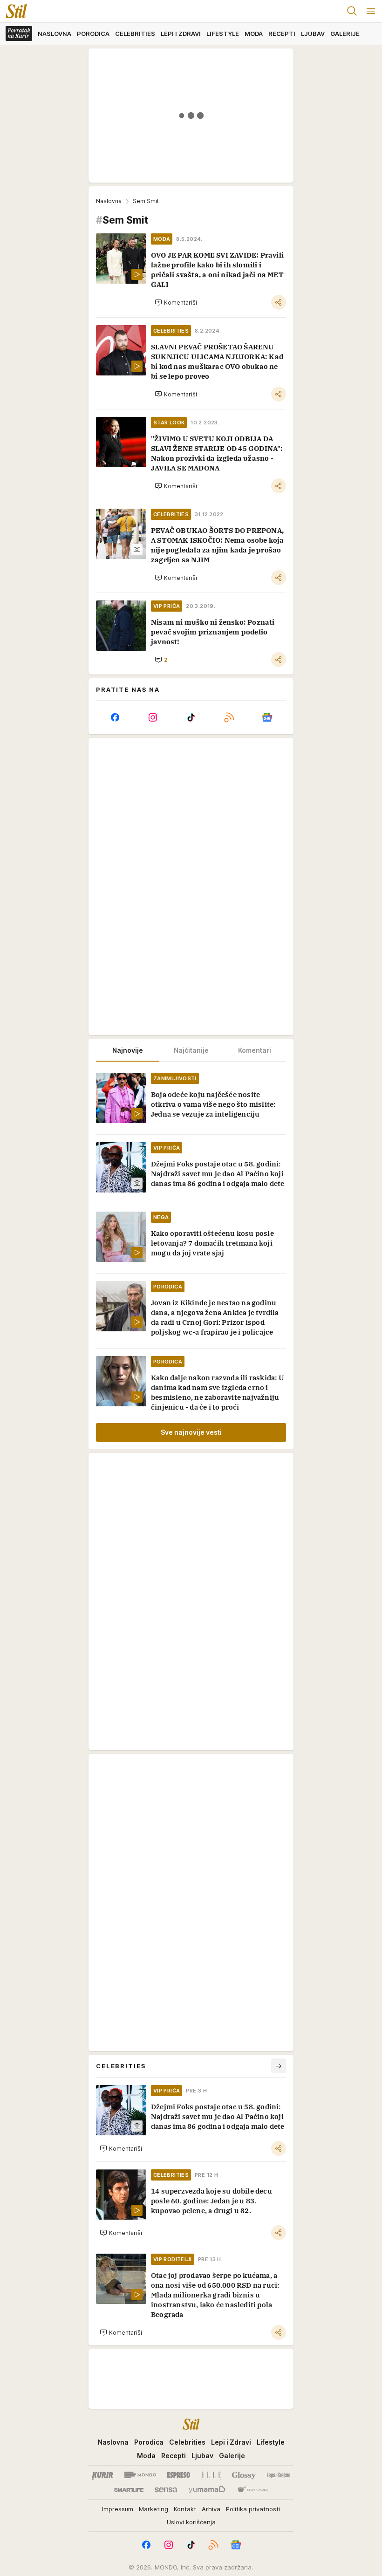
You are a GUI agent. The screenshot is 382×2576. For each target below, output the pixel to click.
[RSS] (229, 717)
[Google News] (267, 717)
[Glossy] (244, 2475)
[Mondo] (140, 2475)
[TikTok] (191, 717)
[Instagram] (153, 717)
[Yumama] (207, 2490)
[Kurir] (102, 2475)
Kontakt (185, 2509)
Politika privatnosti (253, 2509)
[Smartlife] (129, 2490)
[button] (176, 302)
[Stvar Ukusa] (252, 2490)
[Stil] (14, 11)
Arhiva (211, 2509)
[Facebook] (115, 717)
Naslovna (109, 201)
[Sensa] (166, 2490)
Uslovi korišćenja (191, 2522)
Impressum (118, 2509)
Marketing (153, 2509)
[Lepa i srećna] (279, 2475)
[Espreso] (179, 2475)
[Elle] (211, 2475)
